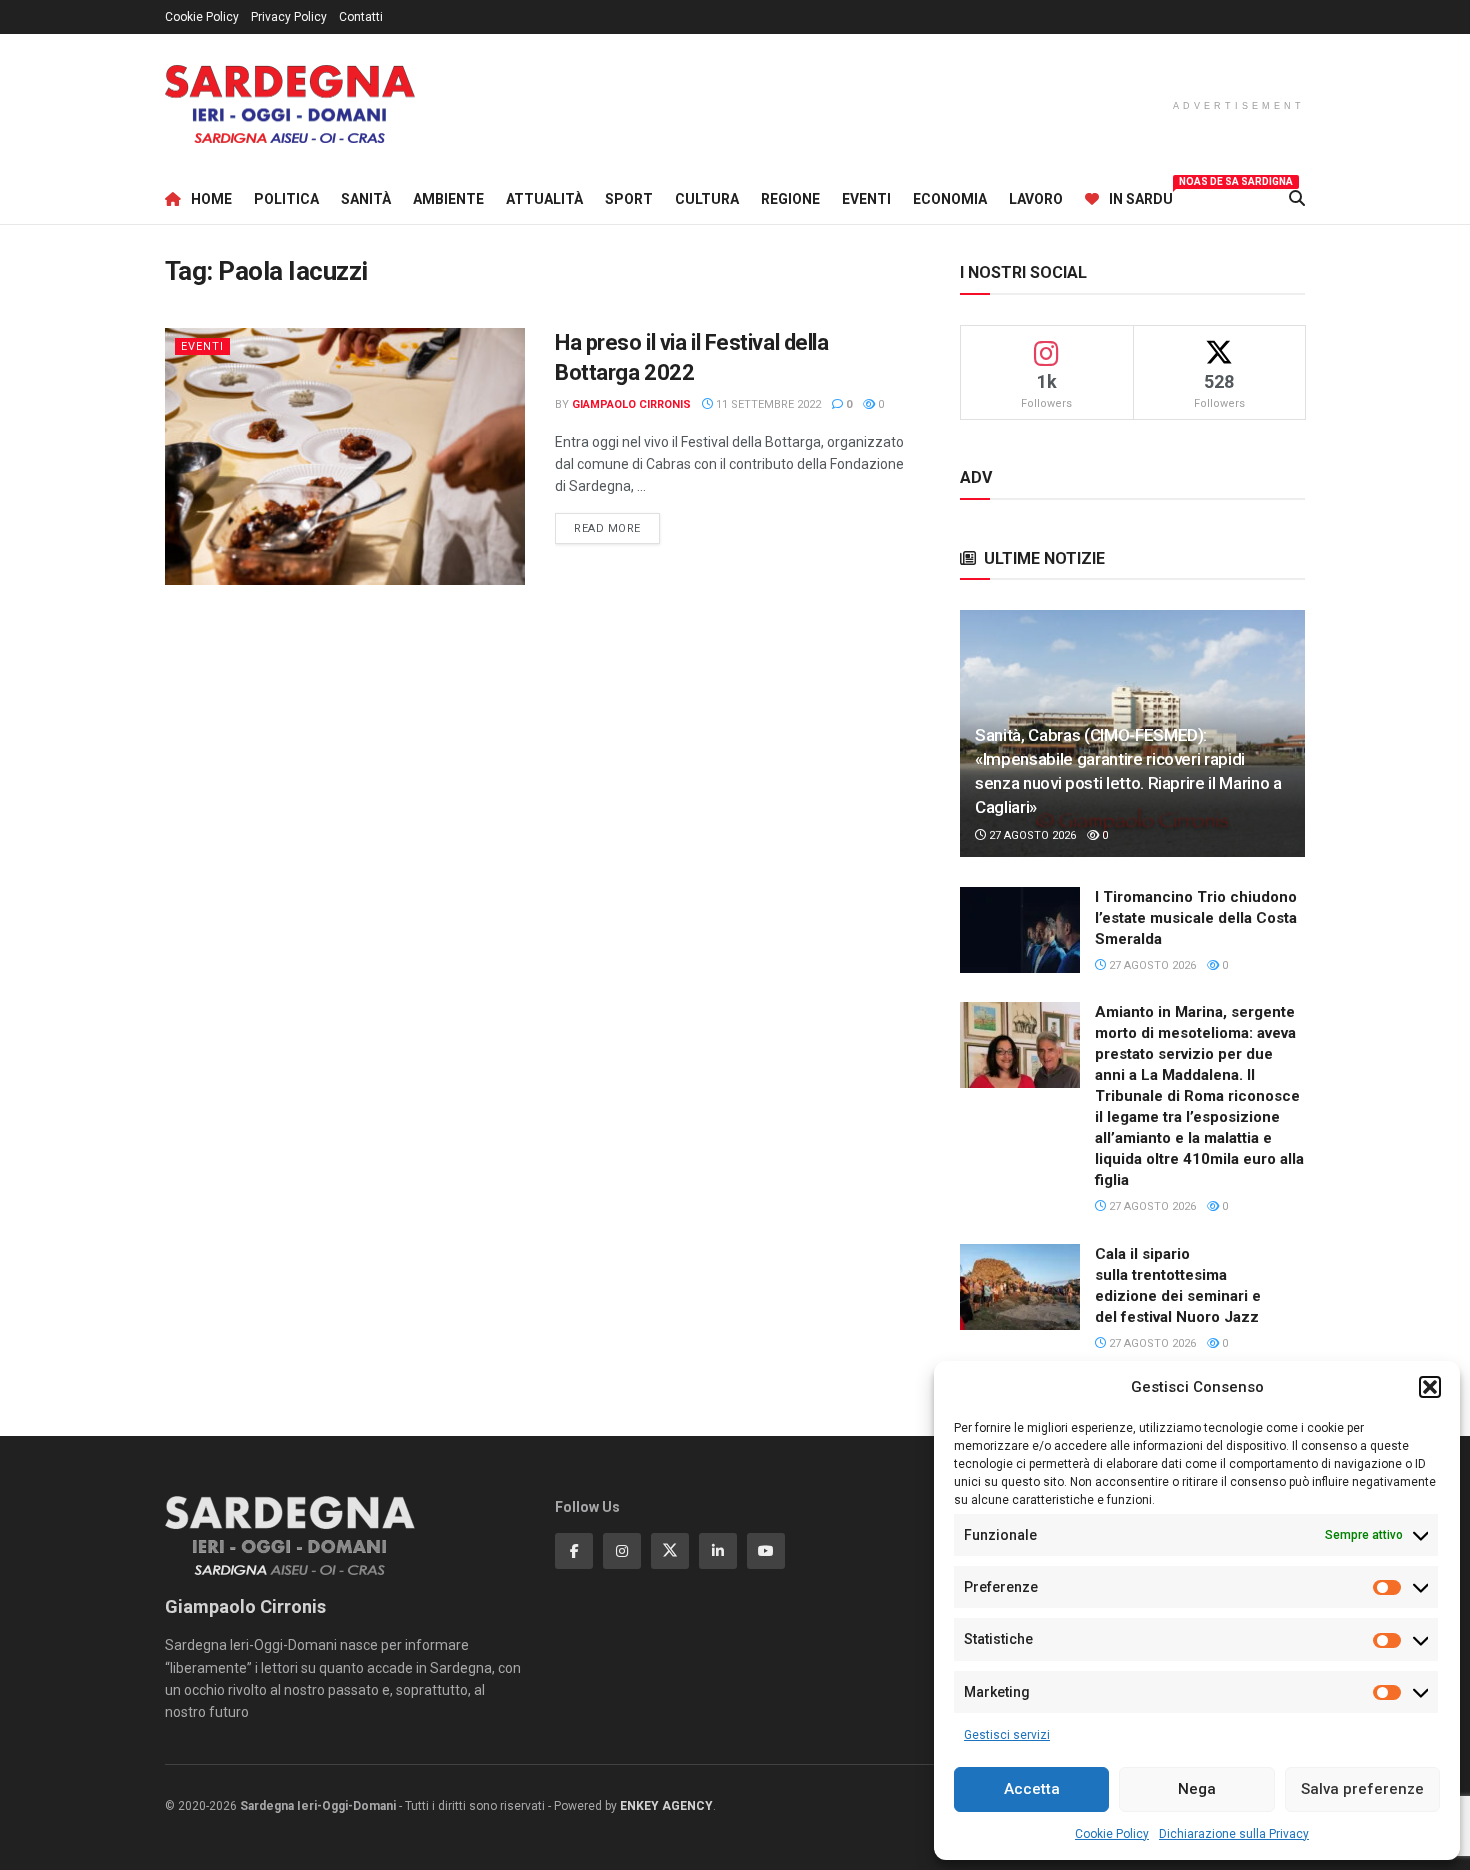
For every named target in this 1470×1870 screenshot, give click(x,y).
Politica (286, 199)
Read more (617, 528)
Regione (790, 199)
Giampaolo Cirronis (631, 404)
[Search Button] (1297, 199)
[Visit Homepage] (290, 104)
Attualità (544, 199)
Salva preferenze (1362, 1789)
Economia (950, 199)
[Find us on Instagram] (622, 1551)
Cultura (707, 199)
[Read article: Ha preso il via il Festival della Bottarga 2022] (345, 456)
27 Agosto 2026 (1031, 835)
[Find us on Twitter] (670, 1551)
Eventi (866, 199)
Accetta (1032, 1789)
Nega (1197, 1789)
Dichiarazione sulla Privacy (1234, 1834)
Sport (629, 199)
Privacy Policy (289, 17)
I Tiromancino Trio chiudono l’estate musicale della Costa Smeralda (1196, 918)
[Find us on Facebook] (574, 1551)
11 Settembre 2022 (767, 404)
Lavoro (1036, 199)
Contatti (361, 17)
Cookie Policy (1112, 1834)
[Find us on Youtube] (766, 1551)
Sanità (366, 199)
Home (211, 199)
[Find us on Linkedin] (718, 1551)
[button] (1430, 1387)
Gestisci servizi (1007, 1735)
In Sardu (1141, 196)
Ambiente (448, 199)
